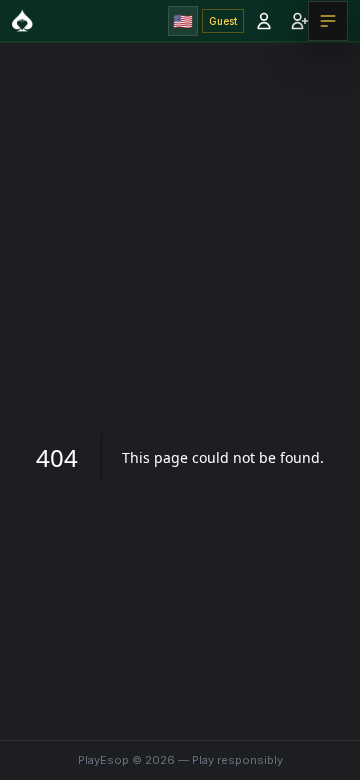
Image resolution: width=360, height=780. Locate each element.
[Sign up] (300, 21)
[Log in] (264, 21)
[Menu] (328, 21)
